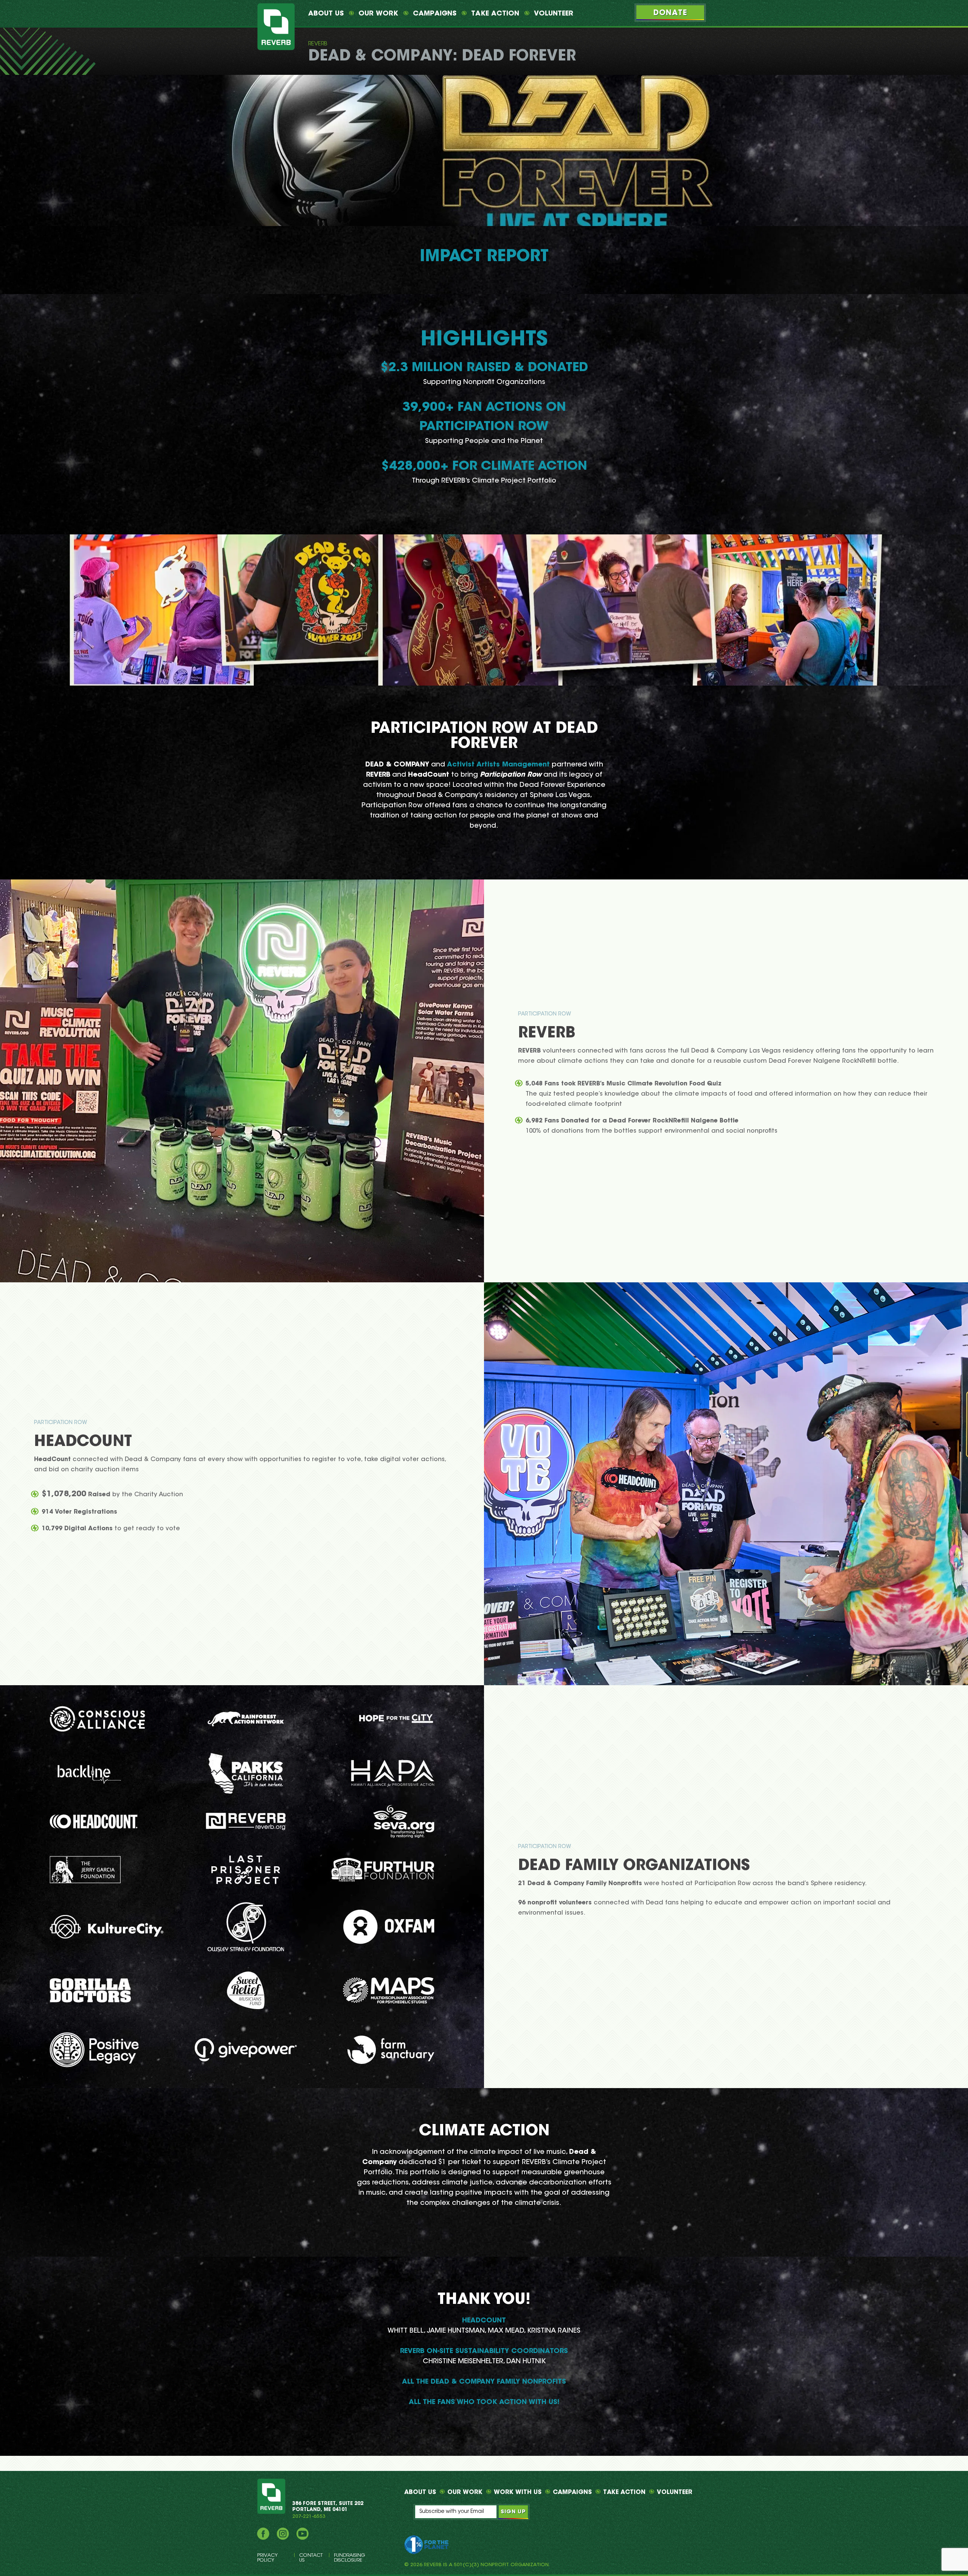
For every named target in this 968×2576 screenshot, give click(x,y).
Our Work (378, 14)
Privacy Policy (267, 2558)
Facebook (263, 2534)
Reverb (318, 44)
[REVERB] (276, 27)
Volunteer (554, 14)
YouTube (302, 2534)
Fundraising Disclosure (349, 2558)
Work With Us (518, 2492)
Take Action (495, 14)
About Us (326, 14)
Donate (670, 13)
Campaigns (435, 14)
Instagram (283, 2534)
